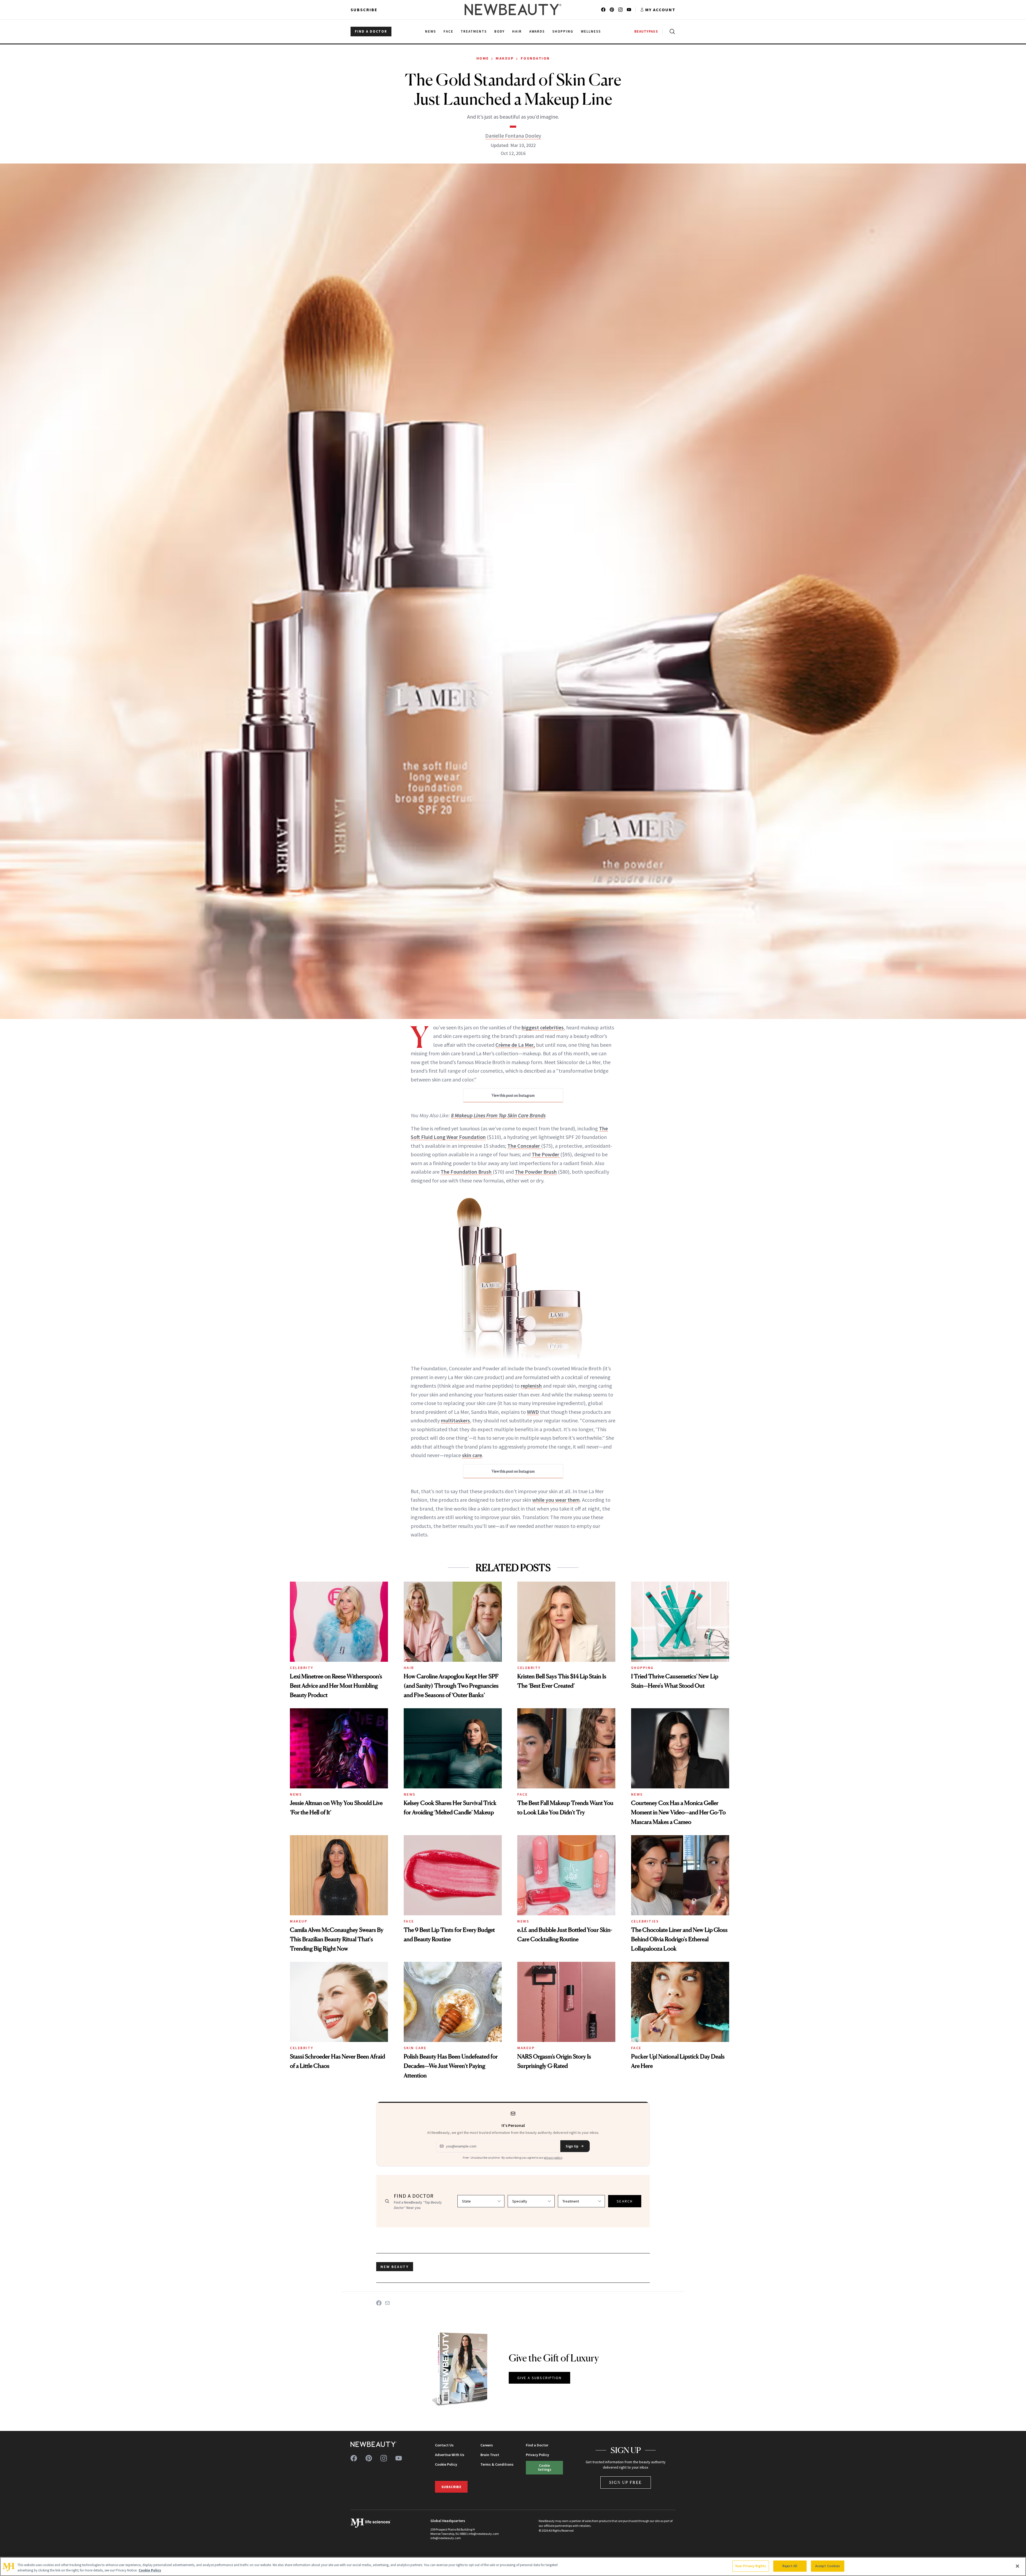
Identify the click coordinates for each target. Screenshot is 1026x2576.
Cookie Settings (545, 2467)
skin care (472, 1455)
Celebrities (645, 1921)
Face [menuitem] (448, 31)
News (296, 1794)
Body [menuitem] (500, 31)
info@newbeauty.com (446, 2538)
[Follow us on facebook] (603, 10)
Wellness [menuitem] (591, 31)
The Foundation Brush (467, 1172)
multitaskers (455, 1420)
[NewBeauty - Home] (513, 10)
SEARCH (625, 2201)
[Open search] (671, 32)
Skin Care (415, 2048)
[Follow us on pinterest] (612, 10)
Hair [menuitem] (517, 31)
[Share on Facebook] (379, 2303)
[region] (513, 2567)
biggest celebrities (543, 1027)
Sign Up (572, 2146)
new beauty (395, 2267)
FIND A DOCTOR (371, 31)
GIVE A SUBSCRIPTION (540, 2378)
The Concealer (524, 1146)
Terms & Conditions (497, 2464)
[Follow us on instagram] (620, 10)
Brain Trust (490, 2455)
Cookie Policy (446, 2464)
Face (522, 1794)
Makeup (505, 58)
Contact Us (444, 2445)
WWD (533, 1412)
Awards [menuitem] (537, 31)
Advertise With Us (450, 2455)
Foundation (535, 58)
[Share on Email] (387, 2303)
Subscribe (364, 10)
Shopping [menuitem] (563, 31)
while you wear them (556, 1500)
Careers (487, 2445)
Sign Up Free (626, 2482)
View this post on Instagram (513, 1095)
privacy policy (553, 2157)
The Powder (546, 1154)
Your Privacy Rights (751, 2566)
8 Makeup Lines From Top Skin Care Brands (498, 1115)
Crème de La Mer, (515, 1045)
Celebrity (302, 1668)
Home (483, 58)
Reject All (790, 2566)
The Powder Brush (536, 1172)
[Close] (1017, 2566)
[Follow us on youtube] (629, 10)
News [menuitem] (431, 31)
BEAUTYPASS (646, 31)
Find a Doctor (537, 2445)
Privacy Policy (537, 2455)
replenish (531, 1386)
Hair (409, 1668)
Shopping (642, 1668)
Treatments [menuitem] (474, 31)
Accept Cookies (828, 2566)
